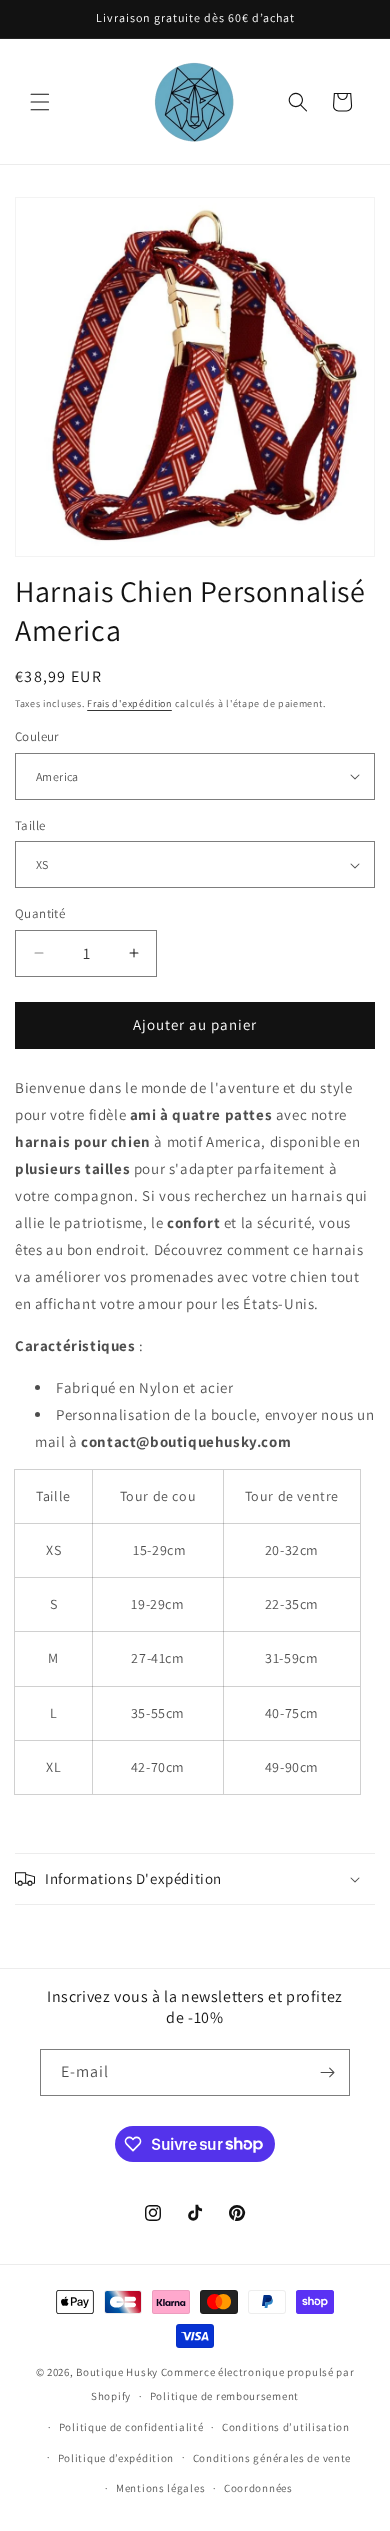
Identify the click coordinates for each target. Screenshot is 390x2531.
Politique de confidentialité (131, 2427)
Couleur (37, 736)
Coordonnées (258, 2488)
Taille (30, 825)
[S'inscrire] (327, 2072)
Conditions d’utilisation (286, 2427)
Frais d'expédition (129, 703)
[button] (40, 102)
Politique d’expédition (116, 2458)
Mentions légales (160, 2488)
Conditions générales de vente (272, 2458)
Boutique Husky (117, 2372)
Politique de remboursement (224, 2396)
